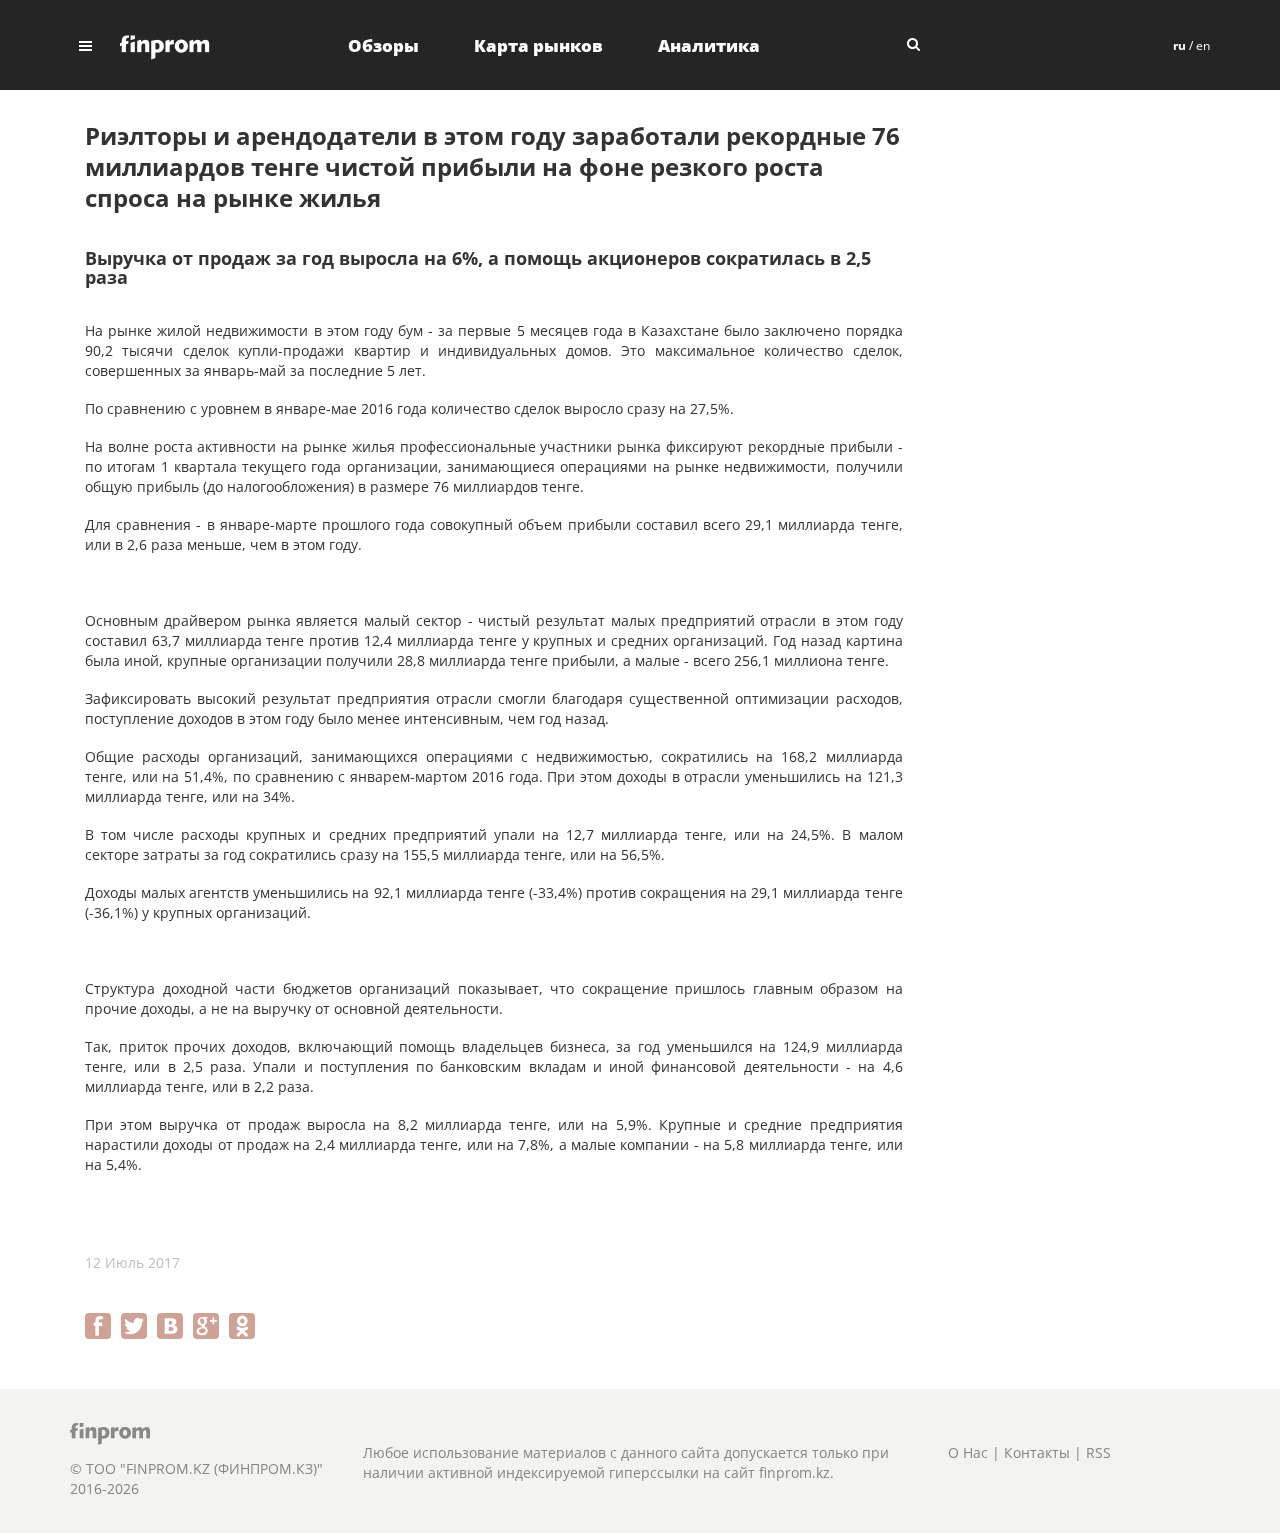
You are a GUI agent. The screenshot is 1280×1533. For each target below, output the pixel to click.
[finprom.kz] (165, 45)
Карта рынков (538, 45)
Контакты (1037, 1452)
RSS (1098, 1452)
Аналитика (709, 45)
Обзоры (383, 45)
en (1203, 45)
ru (1179, 45)
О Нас (968, 1452)
